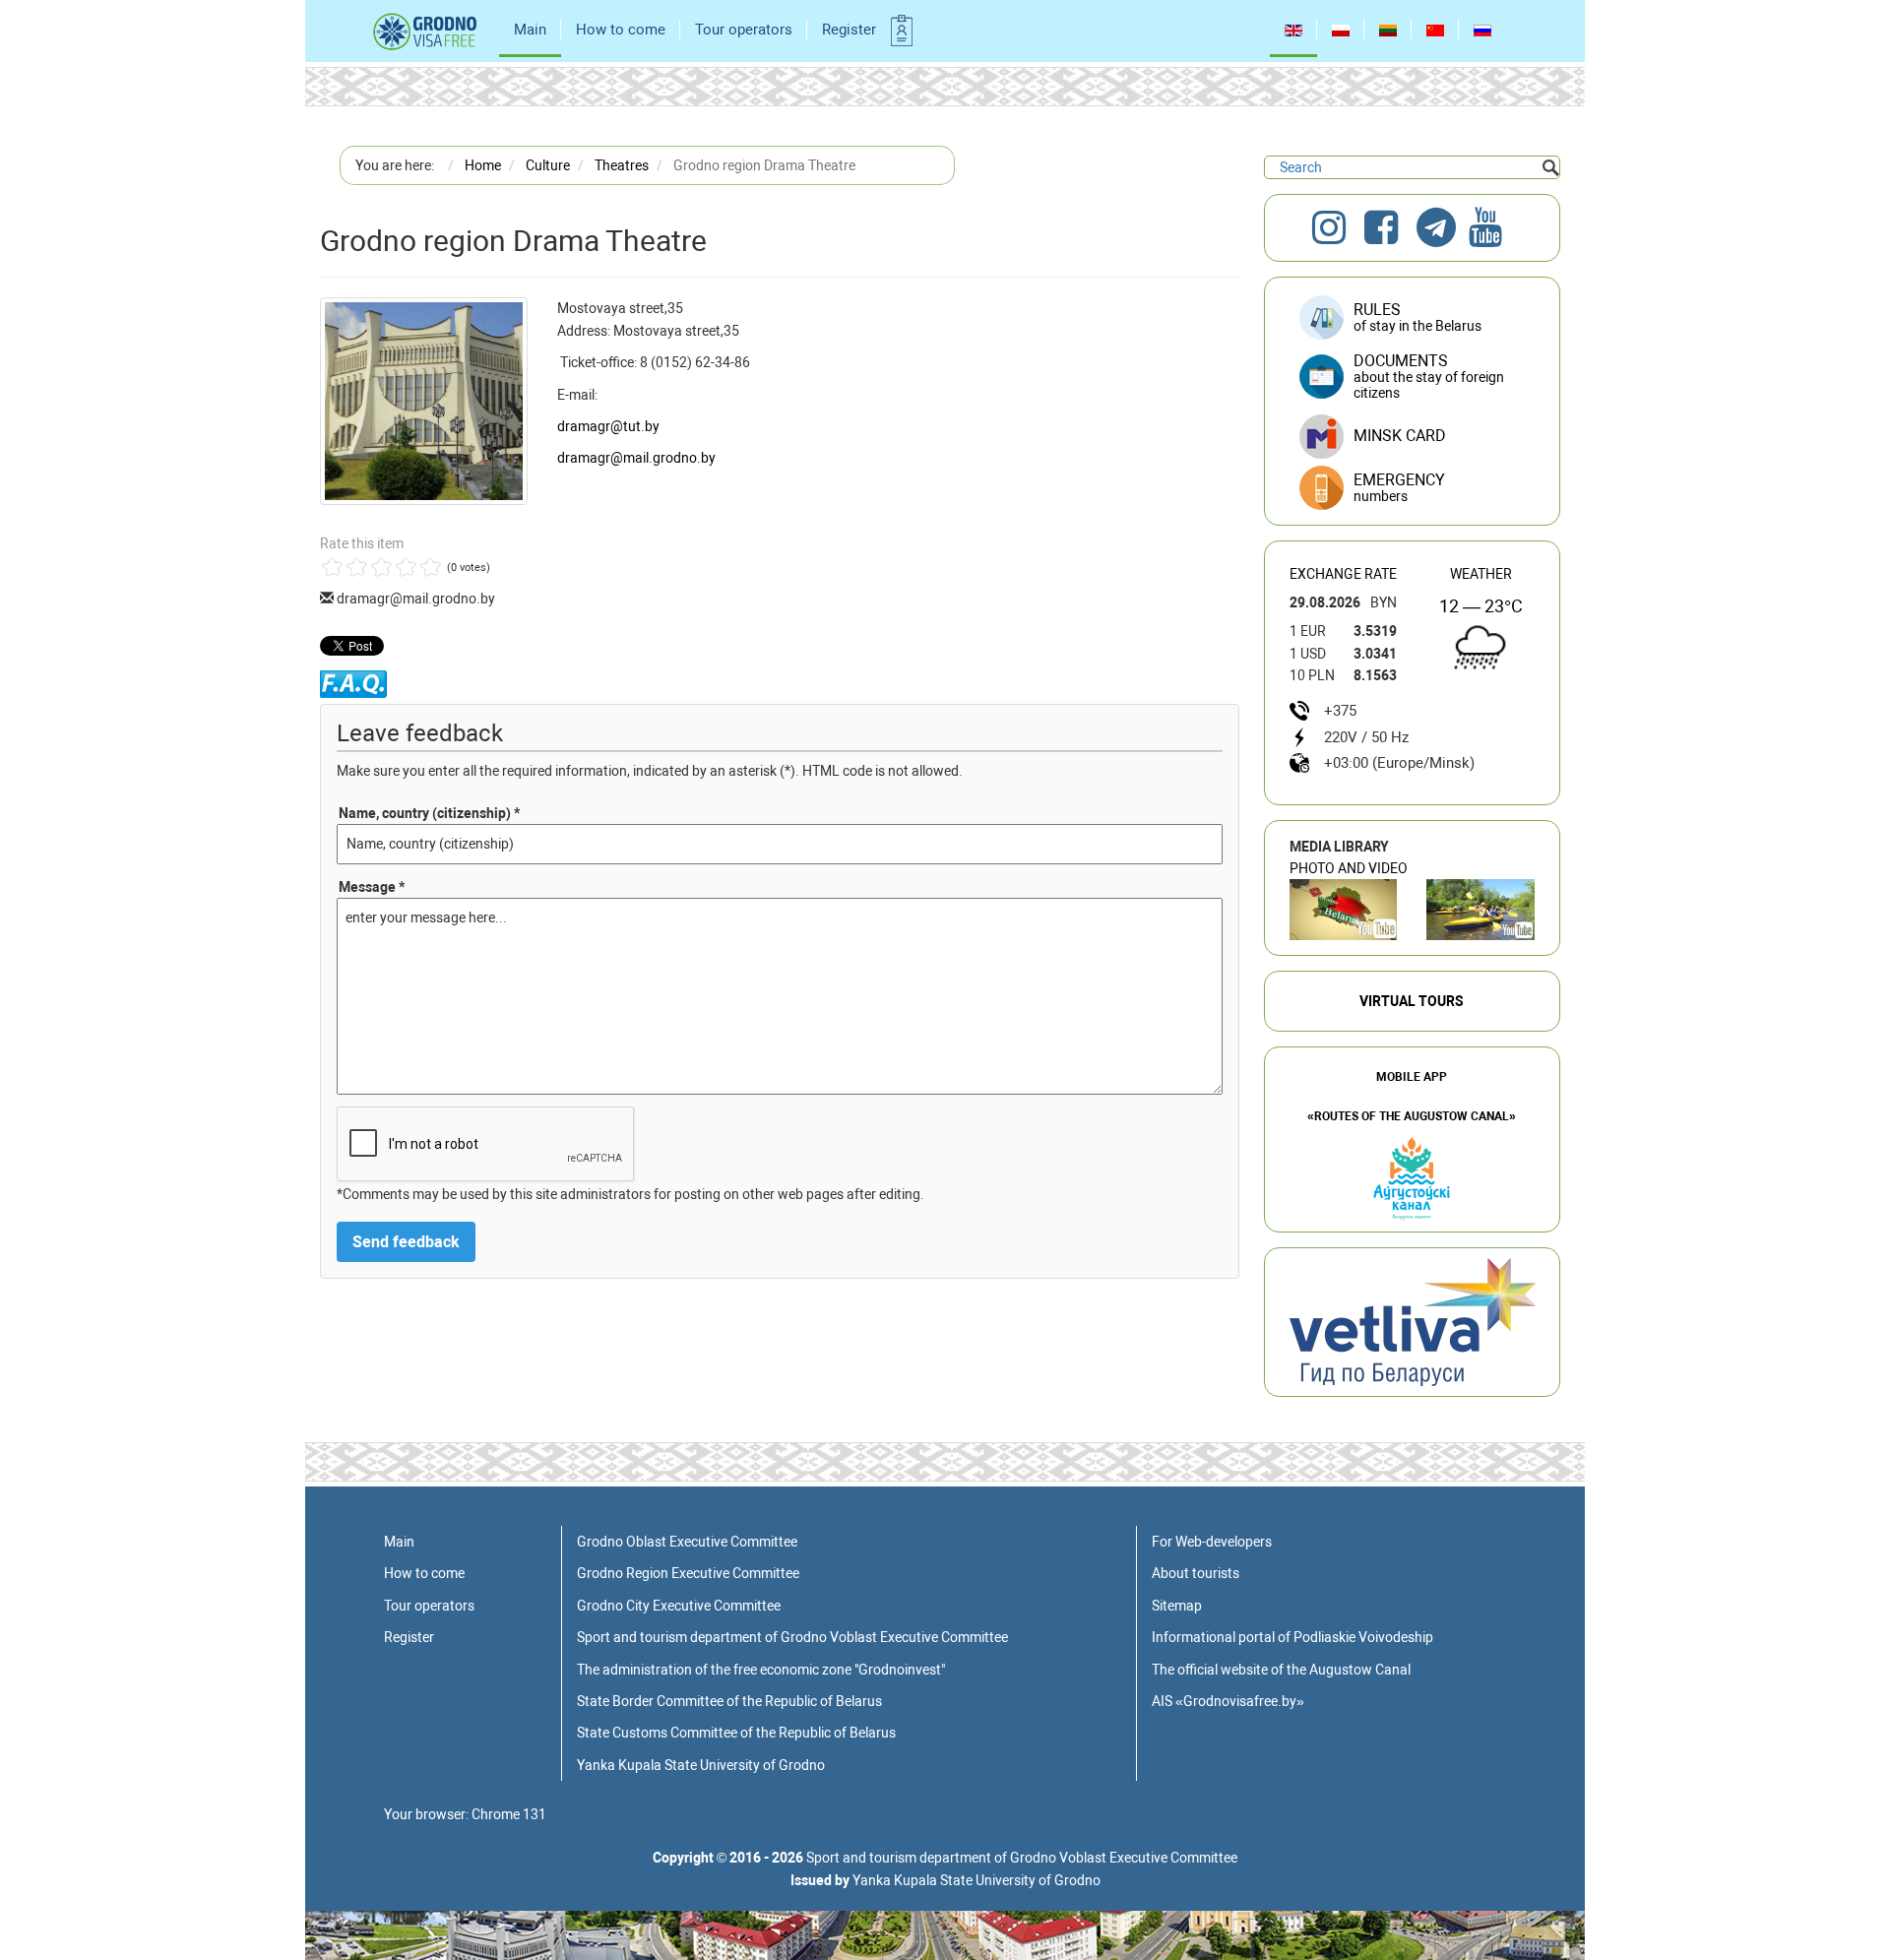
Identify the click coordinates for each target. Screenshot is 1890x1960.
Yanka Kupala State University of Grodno (701, 1765)
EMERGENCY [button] (1399, 487)
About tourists (1196, 1573)
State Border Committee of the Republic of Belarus (729, 1701)
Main (530, 30)
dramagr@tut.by (608, 426)
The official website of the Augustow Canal (1281, 1670)
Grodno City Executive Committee (679, 1606)
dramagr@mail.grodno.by (636, 458)
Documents (1429, 376)
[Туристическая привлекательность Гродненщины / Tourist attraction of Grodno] (1344, 910)
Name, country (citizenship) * (429, 813)
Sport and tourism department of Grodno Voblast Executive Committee (792, 1637)
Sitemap (1177, 1606)
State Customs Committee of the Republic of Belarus (736, 1733)
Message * (372, 887)
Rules (1417, 317)
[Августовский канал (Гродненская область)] (1480, 910)
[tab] (1412, 489)
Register (849, 30)
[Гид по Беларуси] (1413, 1321)
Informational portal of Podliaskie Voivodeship (1292, 1637)
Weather (1481, 574)
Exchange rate (1343, 574)
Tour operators (744, 30)
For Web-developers (1212, 1542)
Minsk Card (1400, 436)
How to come (621, 30)
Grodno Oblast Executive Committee (687, 1542)
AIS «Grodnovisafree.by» (1228, 1701)
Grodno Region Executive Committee (688, 1573)
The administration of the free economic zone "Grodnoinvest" (761, 1670)
